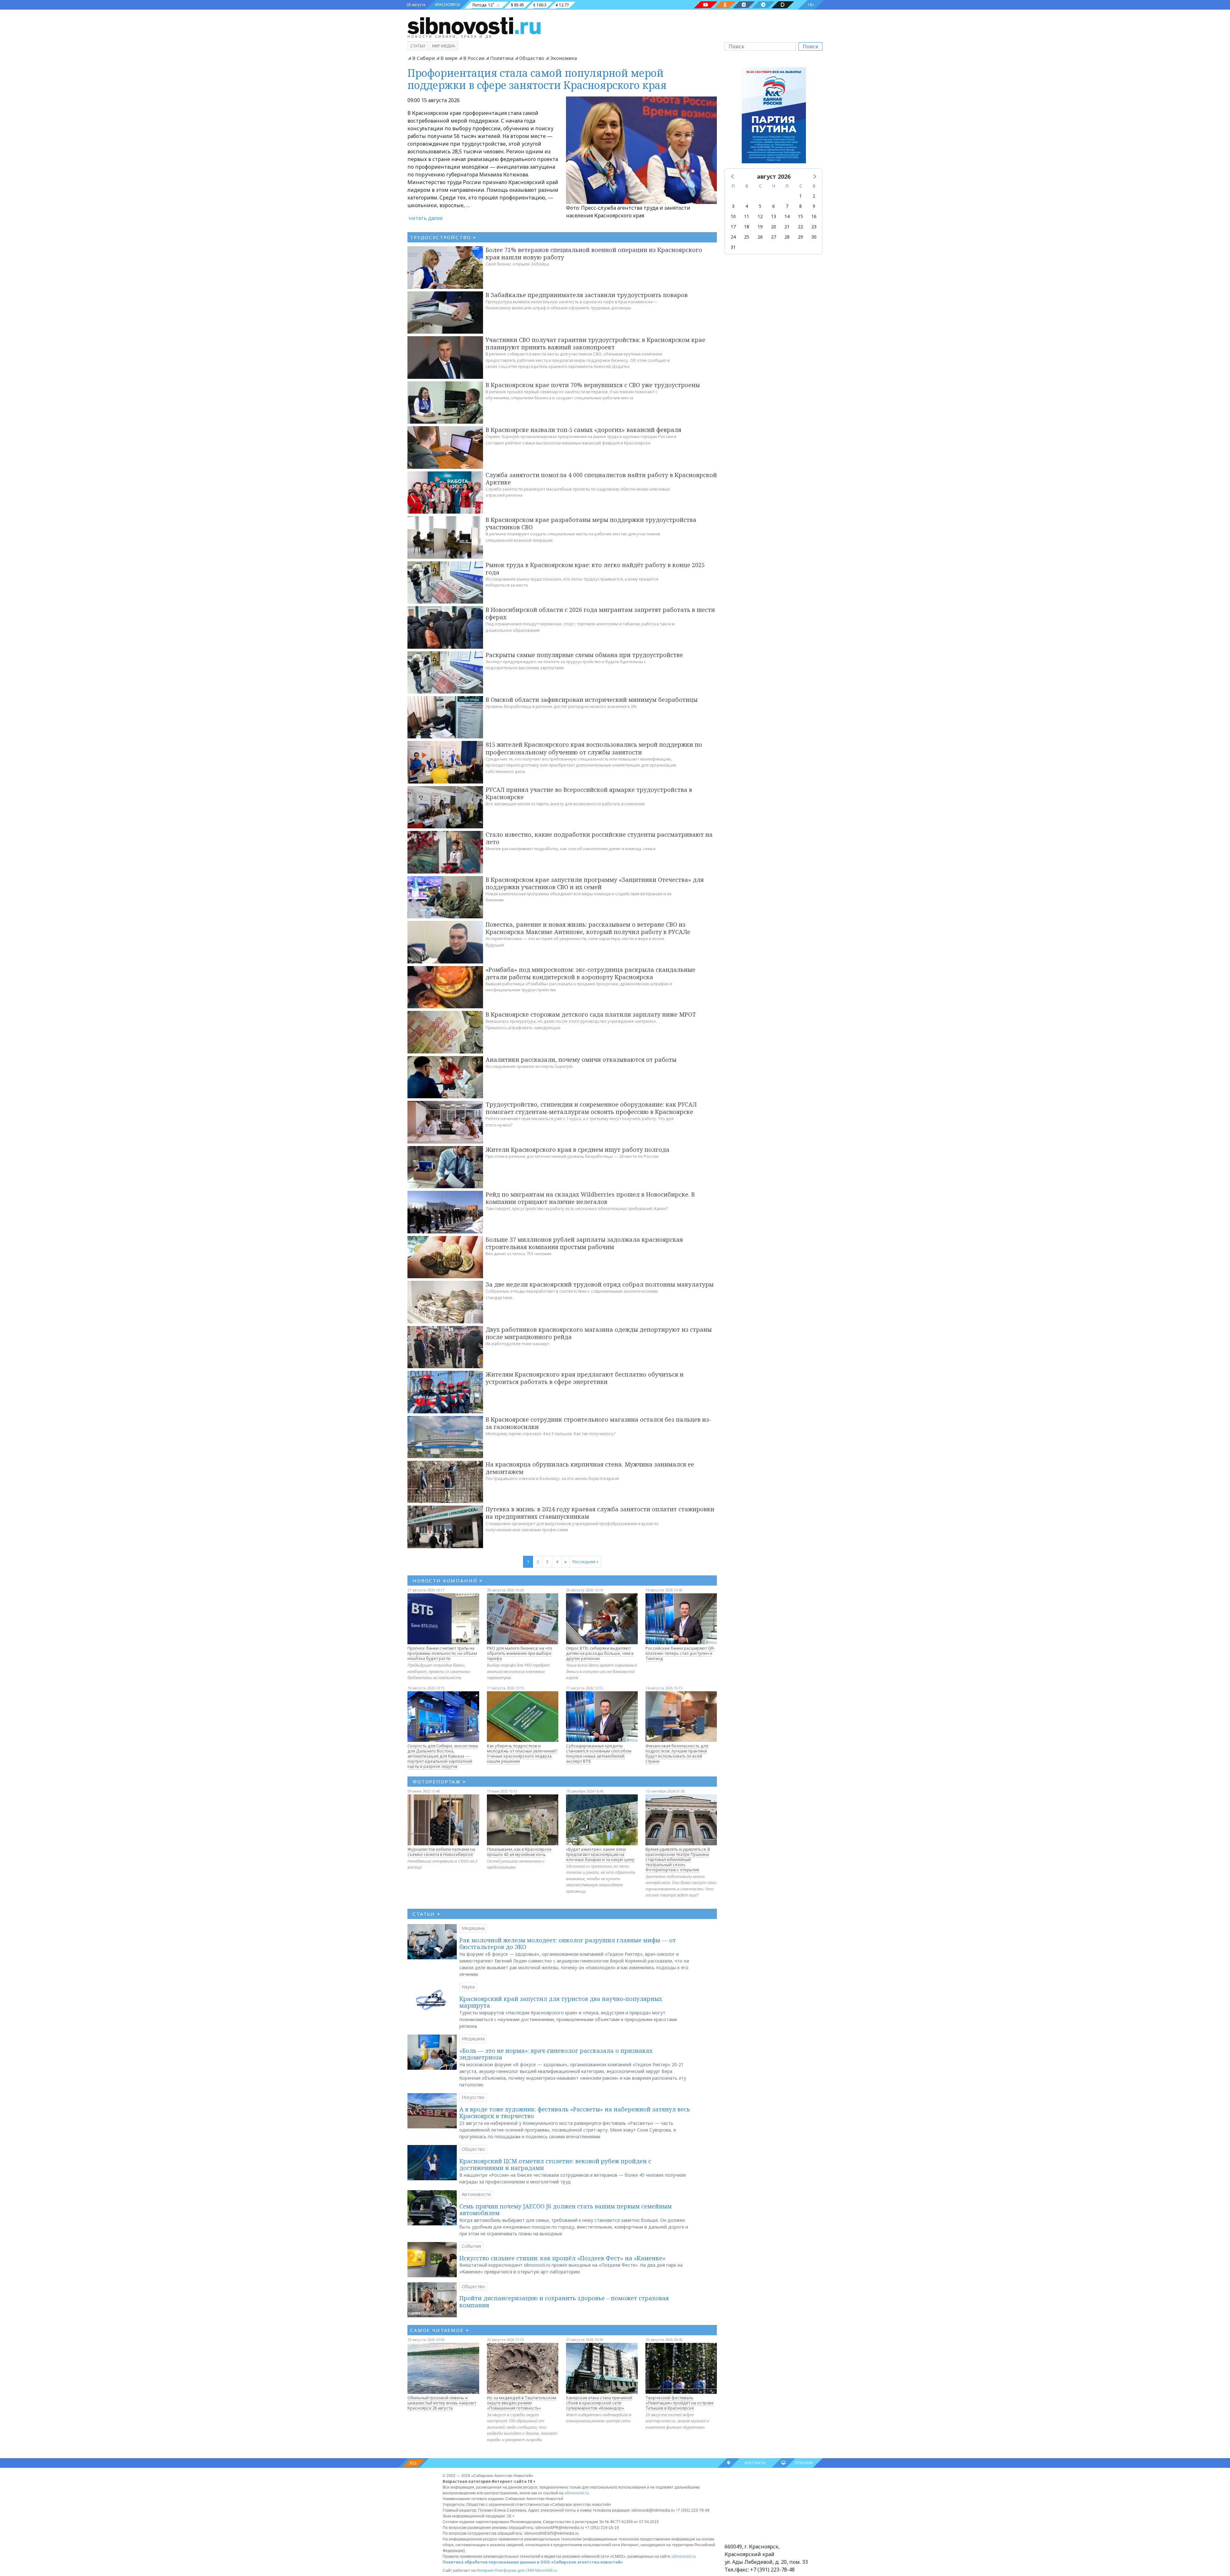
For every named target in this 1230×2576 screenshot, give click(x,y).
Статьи (418, 46)
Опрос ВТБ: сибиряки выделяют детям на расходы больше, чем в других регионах (600, 1653)
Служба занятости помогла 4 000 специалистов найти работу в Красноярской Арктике (601, 479)
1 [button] (800, 196)
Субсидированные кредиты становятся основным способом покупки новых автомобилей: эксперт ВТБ (599, 1753)
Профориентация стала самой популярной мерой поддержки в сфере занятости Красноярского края (537, 79)
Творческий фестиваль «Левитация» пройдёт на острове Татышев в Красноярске (680, 2403)
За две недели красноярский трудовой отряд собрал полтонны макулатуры (600, 1284)
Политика (502, 58)
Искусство (473, 2097)
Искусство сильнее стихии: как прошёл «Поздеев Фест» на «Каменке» (562, 2258)
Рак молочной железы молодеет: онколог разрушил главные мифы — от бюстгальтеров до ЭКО (568, 1944)
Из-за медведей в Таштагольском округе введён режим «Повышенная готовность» (522, 2403)
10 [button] (733, 216)
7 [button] (787, 206)
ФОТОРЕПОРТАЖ (439, 1782)
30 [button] (814, 237)
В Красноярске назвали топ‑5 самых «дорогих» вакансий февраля (583, 430)
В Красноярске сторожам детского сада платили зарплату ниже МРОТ (591, 1014)
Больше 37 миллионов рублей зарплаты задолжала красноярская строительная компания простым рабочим (584, 1243)
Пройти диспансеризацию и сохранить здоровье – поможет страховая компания (564, 2302)
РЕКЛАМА (804, 2463)
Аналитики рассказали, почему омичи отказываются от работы (581, 1060)
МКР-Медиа (444, 46)
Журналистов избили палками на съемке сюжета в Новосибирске (441, 1852)
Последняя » (585, 1562)
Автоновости (476, 2194)
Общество (532, 58)
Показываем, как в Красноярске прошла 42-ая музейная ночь (519, 1852)
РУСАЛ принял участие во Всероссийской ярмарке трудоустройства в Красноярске (589, 793)
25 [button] (747, 237)
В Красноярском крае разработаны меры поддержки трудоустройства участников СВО (591, 523)
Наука (468, 1987)
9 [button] (814, 206)
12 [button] (760, 216)
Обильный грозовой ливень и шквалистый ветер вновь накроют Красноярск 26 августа (442, 2403)
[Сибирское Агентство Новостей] (474, 25)
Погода (480, 5)
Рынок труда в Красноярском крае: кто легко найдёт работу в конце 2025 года (595, 569)
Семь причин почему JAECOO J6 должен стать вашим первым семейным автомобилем (566, 2210)
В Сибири (423, 58)
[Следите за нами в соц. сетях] (706, 5)
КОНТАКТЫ (755, 2463)
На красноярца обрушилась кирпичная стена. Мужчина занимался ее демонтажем (590, 1468)
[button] (733, 176)
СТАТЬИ (426, 1914)
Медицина (473, 1928)
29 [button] (800, 237)
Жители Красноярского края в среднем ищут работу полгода (578, 1150)
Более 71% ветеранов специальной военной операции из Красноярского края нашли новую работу (594, 253)
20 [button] (774, 227)
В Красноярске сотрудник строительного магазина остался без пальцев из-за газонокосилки (598, 1423)
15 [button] (800, 216)
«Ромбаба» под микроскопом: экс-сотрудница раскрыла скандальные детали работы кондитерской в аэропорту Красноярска (590, 973)
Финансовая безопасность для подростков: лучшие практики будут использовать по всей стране (677, 1753)
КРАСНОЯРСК (447, 5)
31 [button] (733, 247)
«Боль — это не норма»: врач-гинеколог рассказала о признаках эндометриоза (556, 2054)
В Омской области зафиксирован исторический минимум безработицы (592, 700)
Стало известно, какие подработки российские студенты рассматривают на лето (599, 838)
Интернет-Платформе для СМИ (505, 2570)
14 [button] (787, 216)
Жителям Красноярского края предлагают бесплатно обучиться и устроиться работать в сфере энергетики (585, 1378)
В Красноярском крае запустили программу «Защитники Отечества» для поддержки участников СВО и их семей (595, 883)
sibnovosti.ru (577, 2493)
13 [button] (774, 216)
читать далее (426, 218)
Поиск (811, 46)
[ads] (774, 117)
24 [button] (733, 237)
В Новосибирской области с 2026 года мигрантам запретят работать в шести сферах (600, 613)
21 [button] (787, 227)
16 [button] (814, 216)
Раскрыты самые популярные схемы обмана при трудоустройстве (584, 655)
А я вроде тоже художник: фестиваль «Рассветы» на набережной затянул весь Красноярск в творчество (575, 2113)
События (471, 2246)
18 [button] (747, 227)
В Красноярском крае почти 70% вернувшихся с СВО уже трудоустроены (593, 385)
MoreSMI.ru (546, 2570)
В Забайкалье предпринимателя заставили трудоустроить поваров (587, 295)
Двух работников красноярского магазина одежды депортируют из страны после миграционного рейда (599, 1333)
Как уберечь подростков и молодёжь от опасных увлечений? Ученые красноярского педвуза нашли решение (522, 1753)
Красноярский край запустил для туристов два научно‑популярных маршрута (561, 2002)
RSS (413, 2463)
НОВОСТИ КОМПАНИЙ (448, 1581)
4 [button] (747, 206)
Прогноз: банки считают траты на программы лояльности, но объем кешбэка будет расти (442, 1653)
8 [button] (800, 206)
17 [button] (733, 227)
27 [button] (774, 237)
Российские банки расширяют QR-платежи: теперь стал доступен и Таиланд (680, 1653)
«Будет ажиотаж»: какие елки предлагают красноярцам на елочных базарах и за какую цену (600, 1854)
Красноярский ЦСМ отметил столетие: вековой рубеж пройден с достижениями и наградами (555, 2165)
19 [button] (760, 227)
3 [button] (733, 206)
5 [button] (760, 206)
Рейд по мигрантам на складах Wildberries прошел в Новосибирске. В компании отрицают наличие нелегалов (590, 1198)
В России (474, 58)
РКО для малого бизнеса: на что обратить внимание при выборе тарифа (520, 1653)
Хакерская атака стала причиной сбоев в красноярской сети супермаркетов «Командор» (599, 2403)
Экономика (563, 58)
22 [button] (800, 227)
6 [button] (774, 206)
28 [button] (787, 237)
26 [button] (760, 237)
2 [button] (814, 196)
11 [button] (747, 216)
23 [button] (814, 227)
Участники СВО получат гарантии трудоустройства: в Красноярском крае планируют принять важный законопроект (595, 343)
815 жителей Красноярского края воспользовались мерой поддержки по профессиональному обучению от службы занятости (594, 748)
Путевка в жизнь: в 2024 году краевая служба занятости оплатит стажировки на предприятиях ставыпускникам (600, 1513)
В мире (449, 58)
